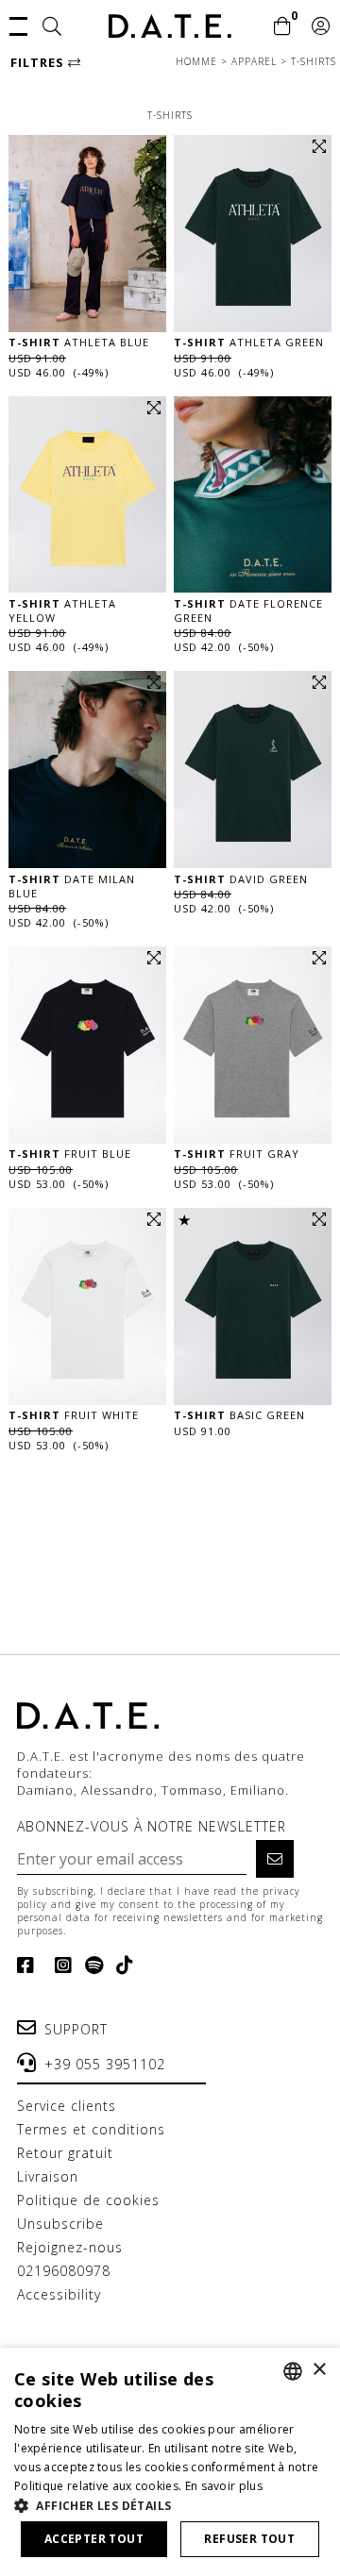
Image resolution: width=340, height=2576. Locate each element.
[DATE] (170, 26)
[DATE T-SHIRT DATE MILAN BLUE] (87, 769)
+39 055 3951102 (105, 2064)
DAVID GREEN (241, 879)
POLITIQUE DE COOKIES (88, 2200)
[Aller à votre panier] (283, 27)
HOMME (198, 61)
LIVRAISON (48, 2176)
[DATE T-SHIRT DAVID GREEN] (253, 769)
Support (76, 2029)
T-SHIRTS (314, 61)
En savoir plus (224, 2486)
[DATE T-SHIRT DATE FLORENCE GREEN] (253, 495)
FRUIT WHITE (74, 1415)
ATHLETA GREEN (249, 342)
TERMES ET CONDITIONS (91, 2129)
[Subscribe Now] (275, 1859)
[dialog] (170, 2462)
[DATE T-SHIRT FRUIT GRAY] (253, 1045)
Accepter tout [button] (94, 2539)
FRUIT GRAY (237, 1154)
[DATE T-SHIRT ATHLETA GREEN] (253, 234)
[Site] (52, 27)
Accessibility (59, 2294)
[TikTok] (121, 1965)
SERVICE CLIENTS (67, 2106)
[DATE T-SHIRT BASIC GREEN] (253, 1306)
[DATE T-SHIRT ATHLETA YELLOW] (87, 495)
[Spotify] (91, 1965)
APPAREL (256, 61)
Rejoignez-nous (70, 2247)
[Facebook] (30, 1965)
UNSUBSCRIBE (60, 2224)
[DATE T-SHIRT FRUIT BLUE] (87, 1045)
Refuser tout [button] (249, 2539)
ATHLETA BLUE (79, 342)
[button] (18, 25)
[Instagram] (60, 1965)
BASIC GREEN (239, 1415)
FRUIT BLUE (70, 1154)
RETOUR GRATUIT (65, 2153)
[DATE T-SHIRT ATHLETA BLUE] (87, 234)
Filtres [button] (39, 62)
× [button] (319, 2370)
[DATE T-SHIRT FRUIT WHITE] (87, 1306)
